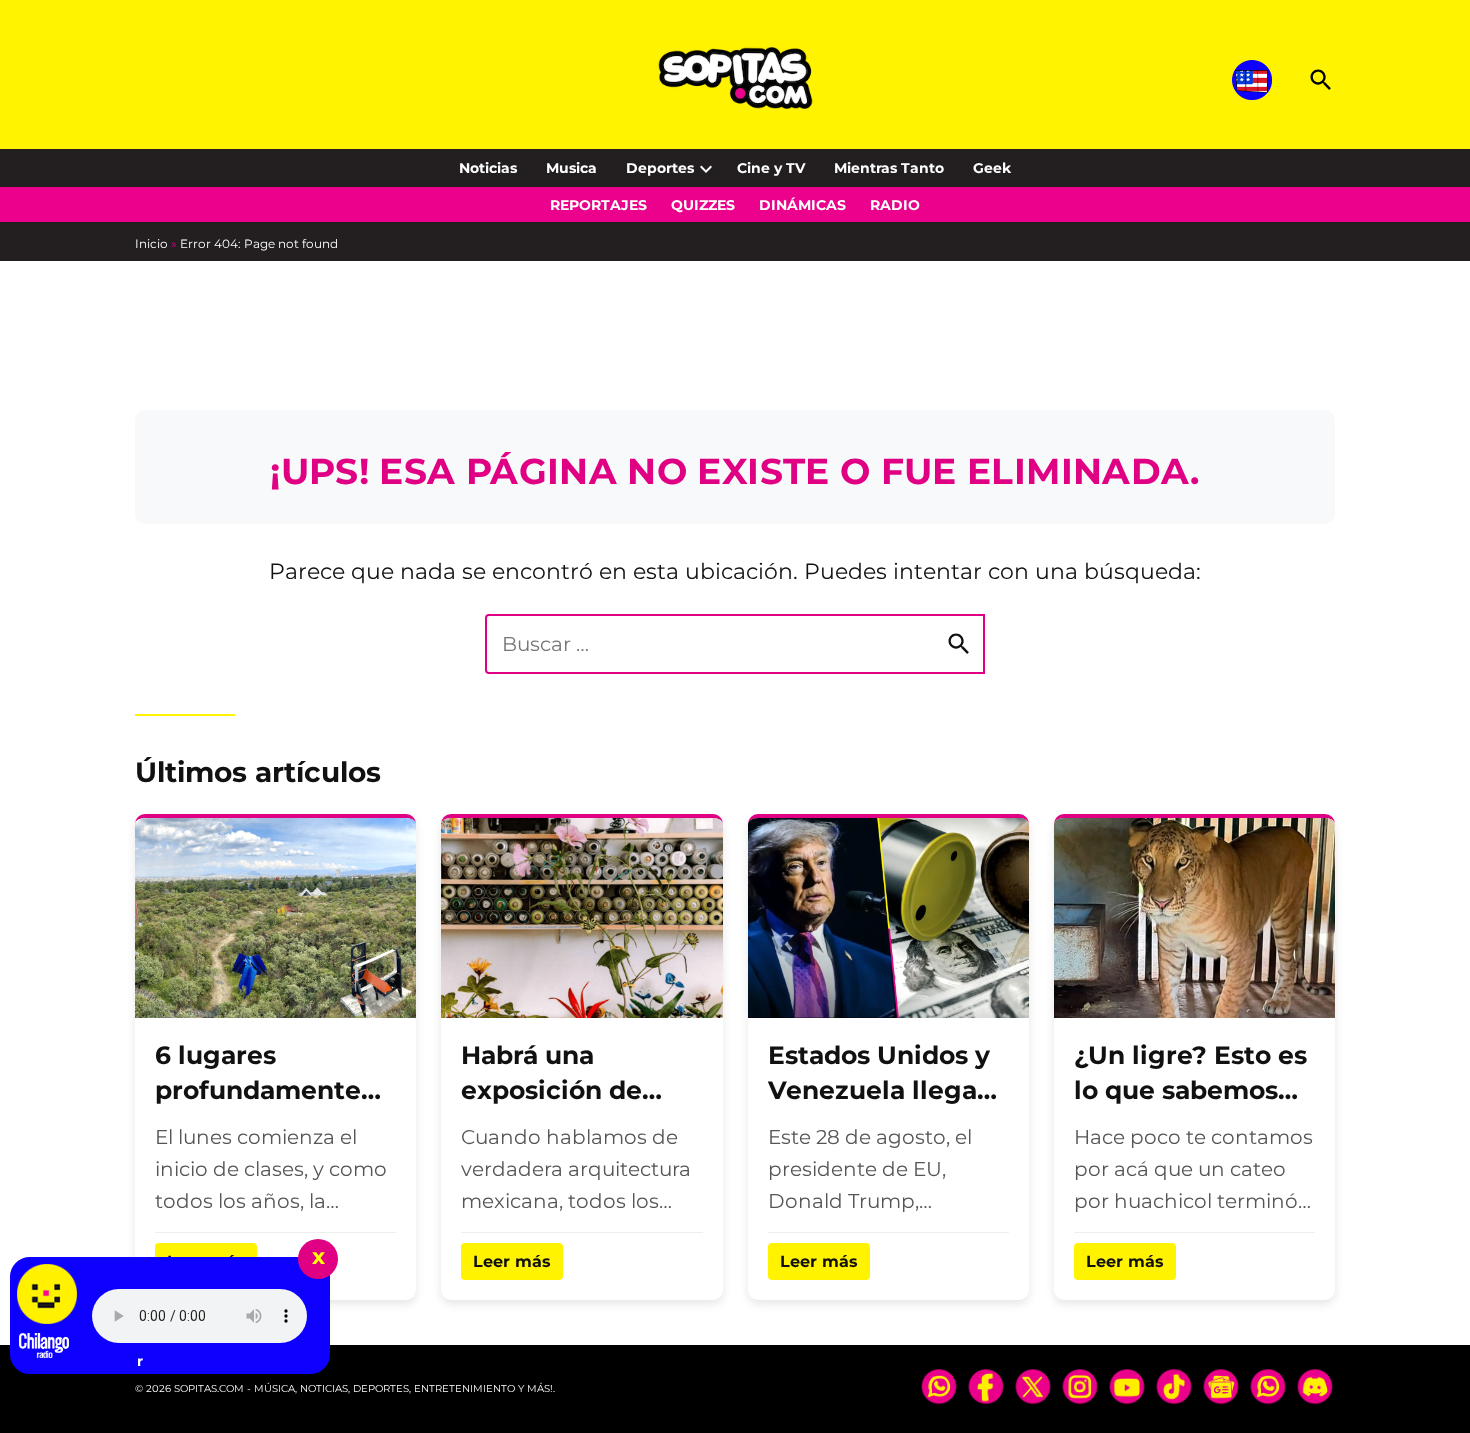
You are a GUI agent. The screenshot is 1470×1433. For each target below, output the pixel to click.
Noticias (488, 168)
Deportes (660, 168)
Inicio (151, 243)
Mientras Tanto (889, 168)
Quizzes (703, 205)
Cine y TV (771, 168)
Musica (571, 168)
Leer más (512, 1261)
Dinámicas (802, 205)
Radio (895, 205)
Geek (992, 168)
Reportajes (598, 205)
